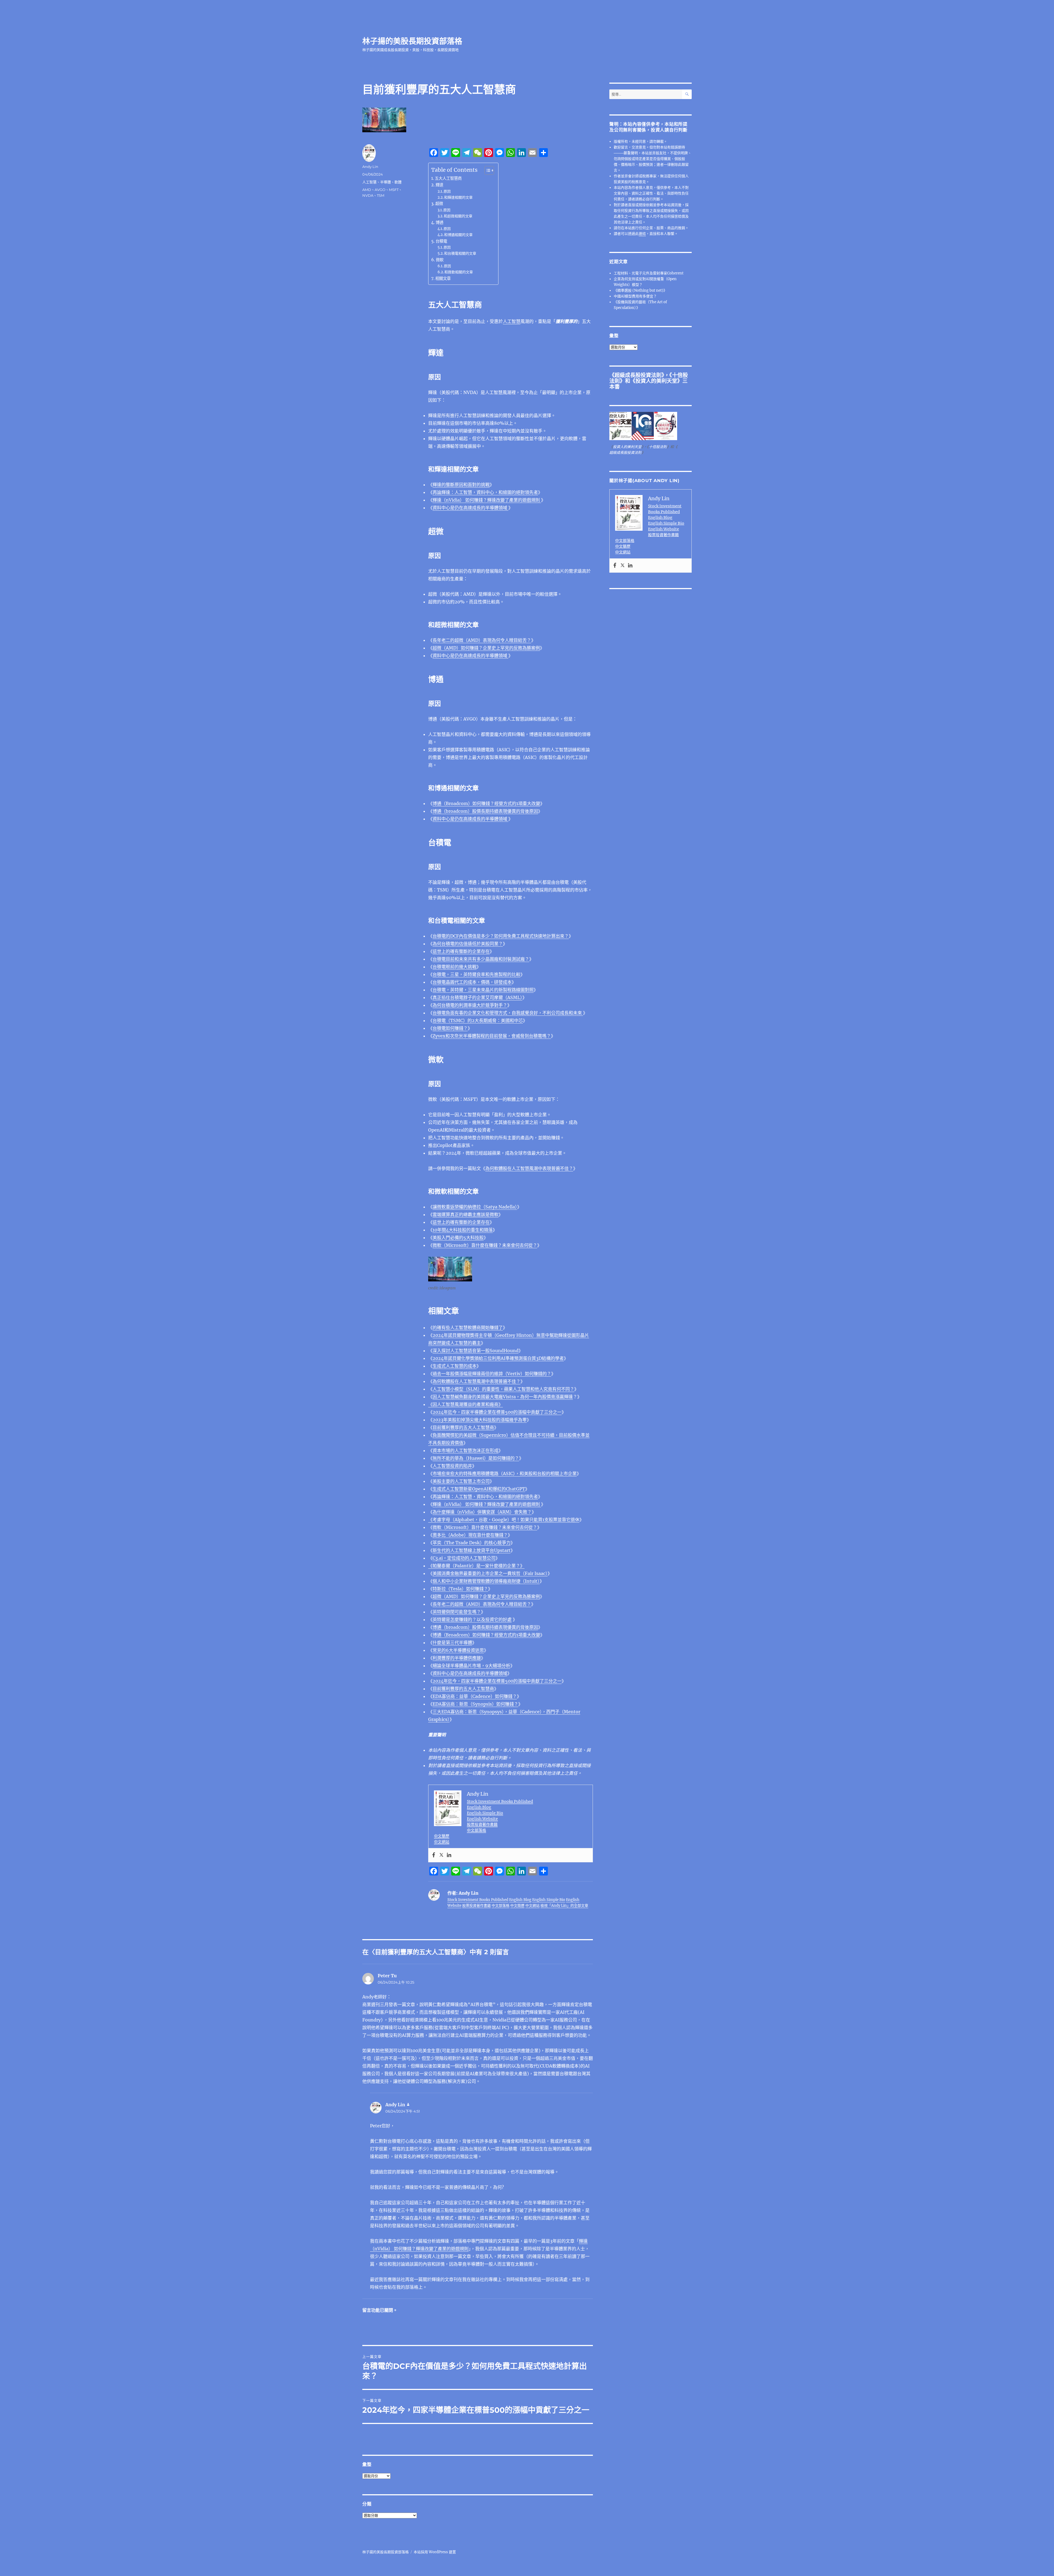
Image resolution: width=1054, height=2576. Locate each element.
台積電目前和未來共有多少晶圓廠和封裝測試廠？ (481, 959)
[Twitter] (441, 1855)
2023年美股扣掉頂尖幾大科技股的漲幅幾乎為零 (480, 1420)
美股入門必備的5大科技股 (458, 1238)
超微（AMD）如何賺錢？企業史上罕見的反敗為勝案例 (486, 648)
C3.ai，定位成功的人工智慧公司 (464, 1558)
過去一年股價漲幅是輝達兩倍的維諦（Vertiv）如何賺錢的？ (492, 1374)
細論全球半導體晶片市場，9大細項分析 (471, 1666)
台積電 (441, 241)
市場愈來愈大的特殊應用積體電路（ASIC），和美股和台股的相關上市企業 (505, 1473)
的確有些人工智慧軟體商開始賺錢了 (468, 1328)
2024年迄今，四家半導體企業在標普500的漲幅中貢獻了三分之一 (497, 1412)
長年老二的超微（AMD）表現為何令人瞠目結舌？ (482, 640)
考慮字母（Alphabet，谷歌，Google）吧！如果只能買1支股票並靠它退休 (506, 1520)
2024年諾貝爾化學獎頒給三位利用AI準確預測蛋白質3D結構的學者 (498, 1358)
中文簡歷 (442, 1836)
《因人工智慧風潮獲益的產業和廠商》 (466, 1404)
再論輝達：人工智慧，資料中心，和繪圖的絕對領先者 (485, 492)
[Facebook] (434, 1855)
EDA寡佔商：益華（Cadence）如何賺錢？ (475, 1696)
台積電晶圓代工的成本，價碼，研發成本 (472, 982)
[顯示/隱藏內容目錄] (487, 170)
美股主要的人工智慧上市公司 (461, 1481)
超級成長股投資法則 (638, 375)
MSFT (394, 190)
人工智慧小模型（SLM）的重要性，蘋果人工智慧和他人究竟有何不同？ (503, 1389)
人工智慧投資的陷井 (452, 1466)
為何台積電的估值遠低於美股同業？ (468, 944)
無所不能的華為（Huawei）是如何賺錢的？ (476, 1458)
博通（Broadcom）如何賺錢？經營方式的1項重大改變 (486, 803)
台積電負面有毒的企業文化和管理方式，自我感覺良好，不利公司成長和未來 (508, 1013)
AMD (367, 190)
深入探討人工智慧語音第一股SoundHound (476, 1351)
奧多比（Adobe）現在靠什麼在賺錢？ (470, 1535)
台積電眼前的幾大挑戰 (455, 967)
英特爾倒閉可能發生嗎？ (457, 1612)
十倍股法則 (658, 447)
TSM (381, 195)
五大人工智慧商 (448, 178)
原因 (447, 191)
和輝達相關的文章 (458, 197)
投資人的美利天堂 (656, 381)
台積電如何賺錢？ (450, 1028)
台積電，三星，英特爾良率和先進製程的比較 (476, 974)
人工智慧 (512, 321)
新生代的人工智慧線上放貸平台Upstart (472, 1550)
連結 (642, 234)
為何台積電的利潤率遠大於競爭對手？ (470, 1005)
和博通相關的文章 (458, 235)
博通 (439, 223)
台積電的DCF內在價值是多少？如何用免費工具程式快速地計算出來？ (501, 936)
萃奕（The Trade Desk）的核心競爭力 (472, 1543)
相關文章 (443, 279)
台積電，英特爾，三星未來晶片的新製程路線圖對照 (483, 990)
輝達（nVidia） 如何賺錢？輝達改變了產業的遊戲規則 (487, 500)
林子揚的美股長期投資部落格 (412, 41)
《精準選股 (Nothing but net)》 (640, 290)
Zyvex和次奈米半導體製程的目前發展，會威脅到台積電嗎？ (492, 1036)
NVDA (368, 195)
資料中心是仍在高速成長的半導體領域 (470, 508)
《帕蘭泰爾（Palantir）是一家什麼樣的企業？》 (476, 1566)
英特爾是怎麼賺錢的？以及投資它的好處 (472, 1619)
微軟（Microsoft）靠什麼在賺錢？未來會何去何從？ (485, 1245)
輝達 (439, 185)
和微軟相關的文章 (459, 272)
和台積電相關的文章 (460, 253)
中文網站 (442, 1842)
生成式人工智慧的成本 (455, 1366)
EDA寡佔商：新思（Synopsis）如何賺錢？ (475, 1704)
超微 (439, 204)
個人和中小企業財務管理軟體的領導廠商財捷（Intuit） (486, 1581)
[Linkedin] (449, 1855)
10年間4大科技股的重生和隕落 (463, 1230)
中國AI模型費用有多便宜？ (635, 296)
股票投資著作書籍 (482, 1824)
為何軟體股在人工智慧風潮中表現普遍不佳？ (529, 1168)
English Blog (479, 1807)
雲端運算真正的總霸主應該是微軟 (466, 1214)
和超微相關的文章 (458, 216)
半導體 (386, 182)
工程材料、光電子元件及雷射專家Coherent (649, 273)
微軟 (440, 260)
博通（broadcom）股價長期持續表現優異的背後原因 (485, 811)
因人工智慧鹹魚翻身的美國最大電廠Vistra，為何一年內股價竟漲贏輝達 (503, 1397)
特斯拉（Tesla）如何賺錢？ (460, 1589)
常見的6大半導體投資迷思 (458, 1650)
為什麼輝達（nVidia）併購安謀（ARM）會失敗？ (482, 1512)
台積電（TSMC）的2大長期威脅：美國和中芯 (478, 1020)
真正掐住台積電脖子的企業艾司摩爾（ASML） (477, 997)
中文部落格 (476, 1830)
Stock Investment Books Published (500, 1801)
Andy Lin (370, 167)
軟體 (398, 182)
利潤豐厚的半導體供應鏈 (457, 1658)
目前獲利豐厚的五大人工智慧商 (463, 1427)
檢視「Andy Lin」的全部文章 (564, 1906)
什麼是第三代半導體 (452, 1643)
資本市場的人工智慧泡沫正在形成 (466, 1450)
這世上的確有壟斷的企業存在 (461, 951)
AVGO (380, 190)
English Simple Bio (485, 1813)
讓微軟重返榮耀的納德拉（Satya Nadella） (475, 1207)
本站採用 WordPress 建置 (435, 2552)
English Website (482, 1819)
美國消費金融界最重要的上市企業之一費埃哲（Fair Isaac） (490, 1573)
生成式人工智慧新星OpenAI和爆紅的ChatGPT (479, 1489)
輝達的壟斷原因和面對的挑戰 (461, 485)
